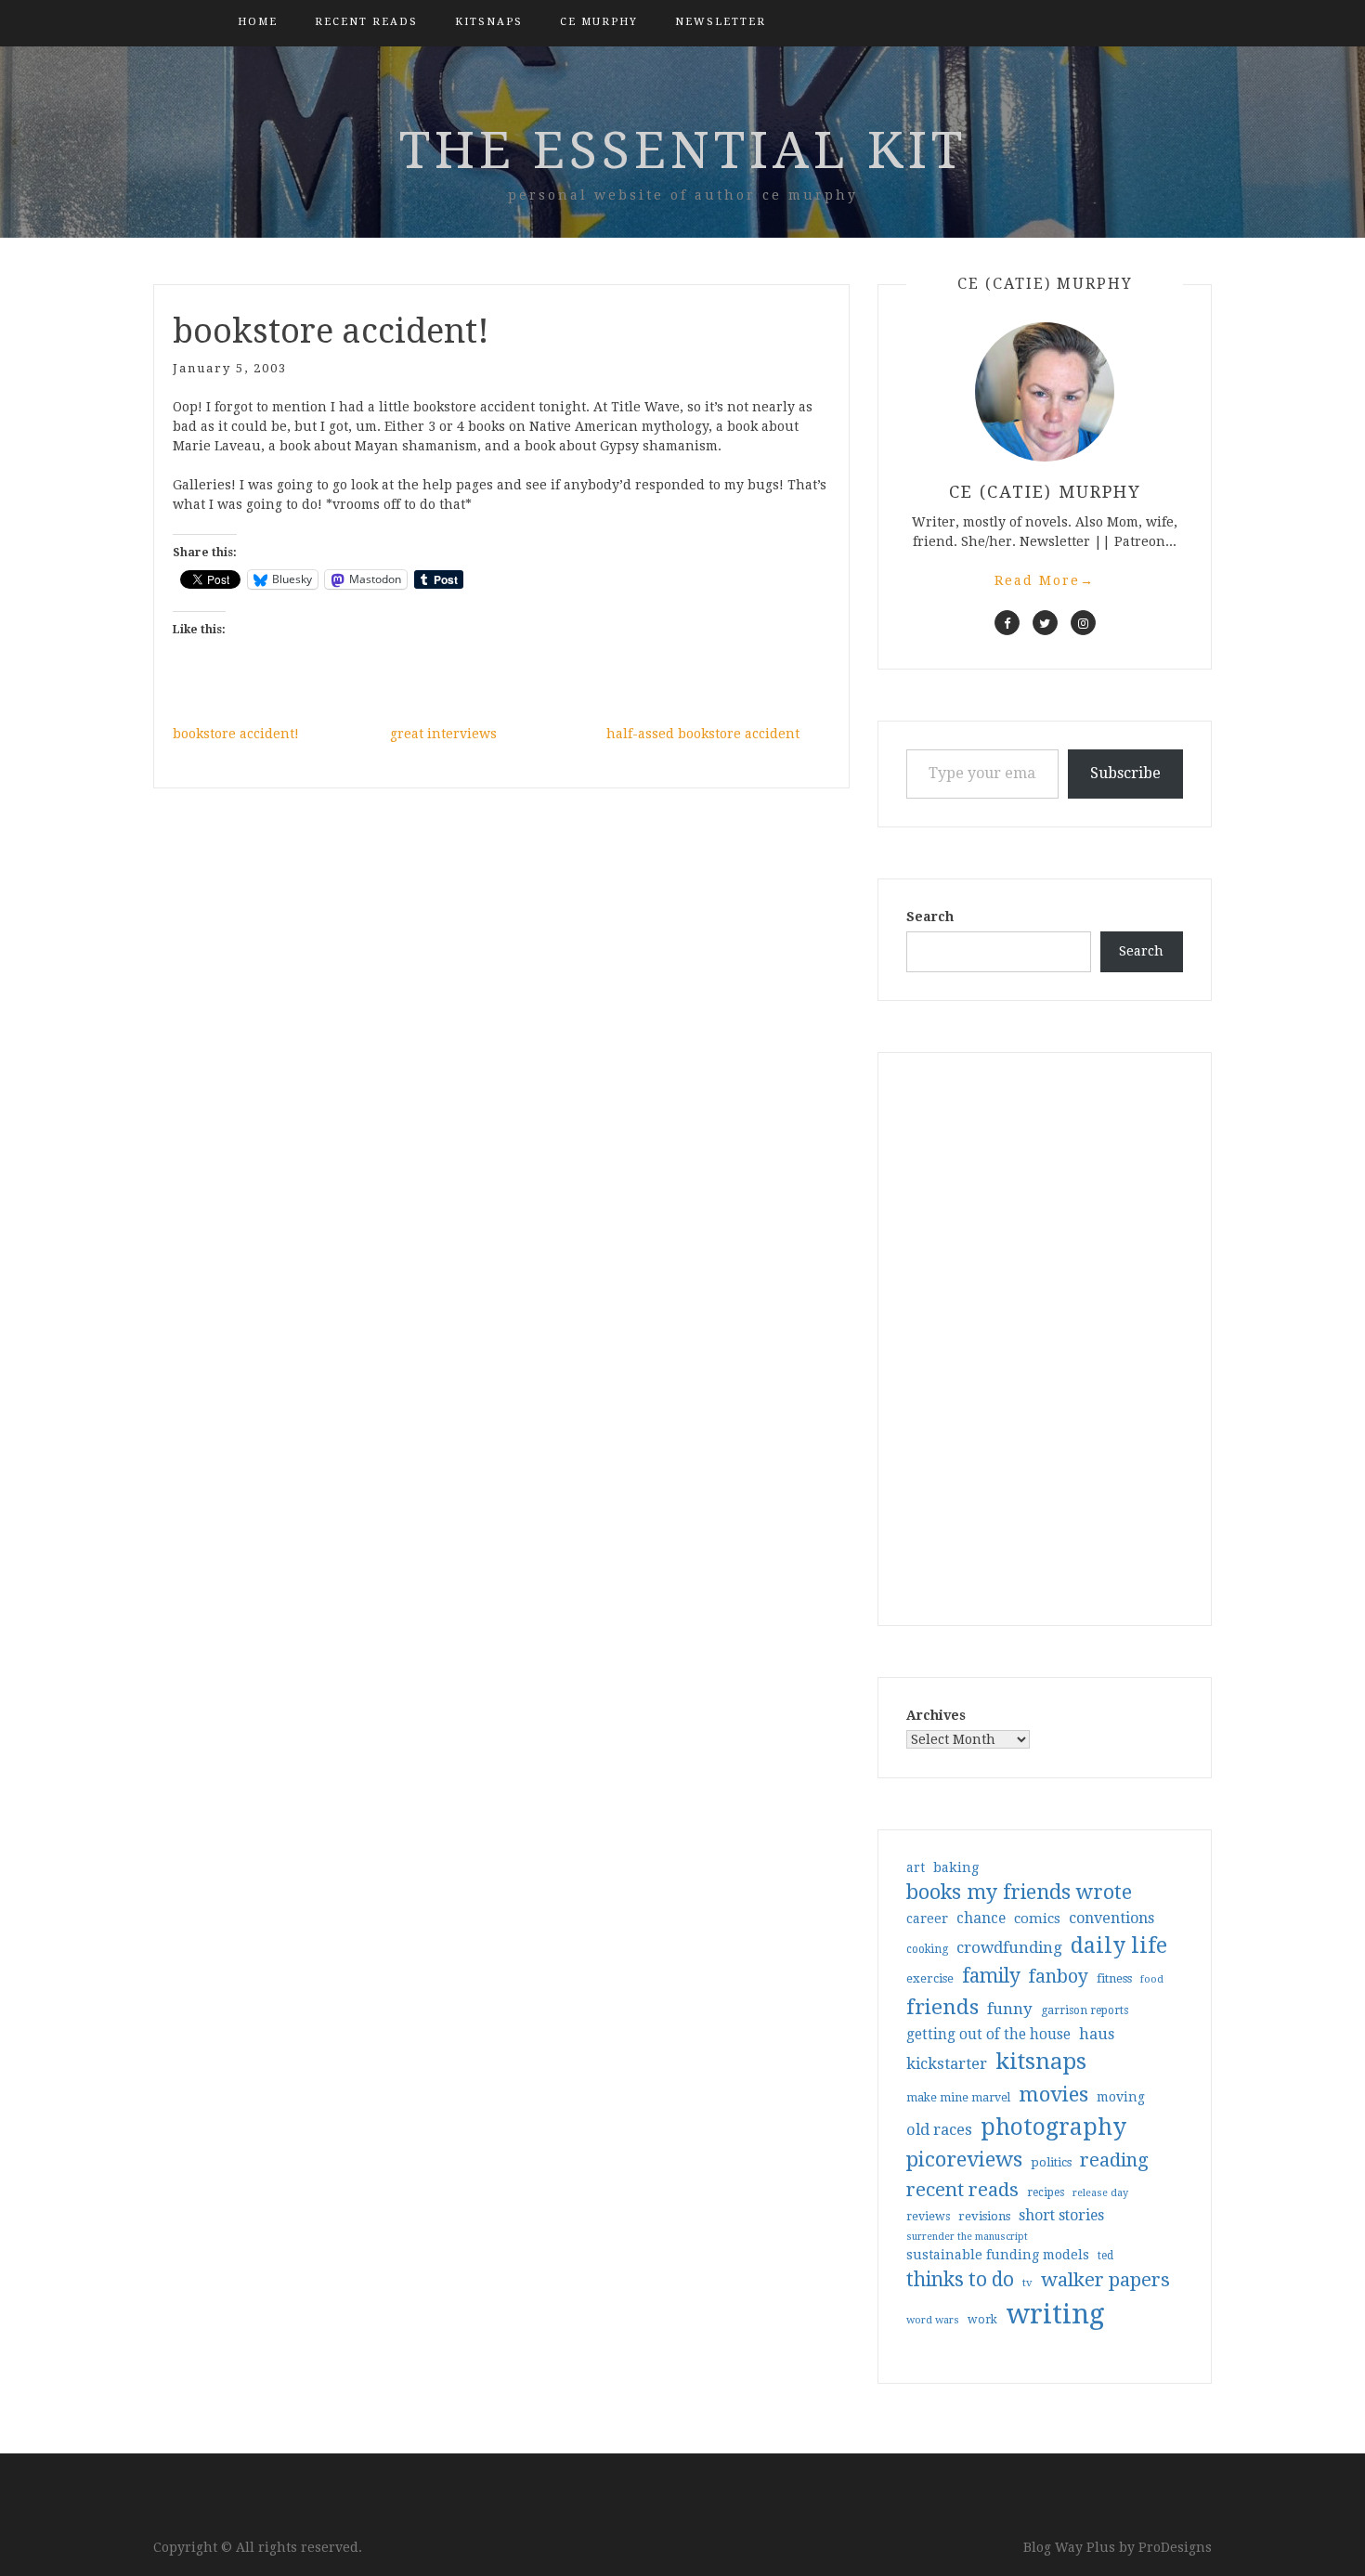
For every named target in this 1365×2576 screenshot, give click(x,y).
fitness (1114, 1978)
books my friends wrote (1019, 1892)
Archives (936, 1715)
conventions (1111, 1918)
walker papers (1105, 2280)
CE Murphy (599, 22)
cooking (927, 1949)
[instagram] (1083, 623)
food (1152, 1979)
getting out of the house (988, 2035)
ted (1105, 2256)
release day (1100, 2193)
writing (1055, 2314)
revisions (984, 2216)
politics (1051, 2162)
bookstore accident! (236, 734)
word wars (933, 2320)
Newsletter (721, 22)
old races (939, 2130)
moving (1121, 2097)
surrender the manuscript (967, 2237)
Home (258, 22)
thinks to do (960, 2280)
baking (956, 1867)
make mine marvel (958, 2098)
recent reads (962, 2190)
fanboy (1059, 1977)
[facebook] (1007, 623)
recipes (1046, 2192)
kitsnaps (489, 22)
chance (981, 1919)
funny (1010, 2009)
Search (930, 917)
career (927, 1919)
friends (942, 2007)
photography (1053, 2127)
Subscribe (1125, 773)
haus (1097, 2034)
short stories (1061, 2215)
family (991, 1976)
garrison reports (1085, 2010)
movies (1053, 2094)
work (982, 2320)
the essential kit (683, 150)
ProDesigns (1175, 2547)
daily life (1119, 1945)
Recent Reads (366, 22)
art (916, 1867)
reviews (928, 2216)
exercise (930, 1978)
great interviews (443, 734)
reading (1114, 2160)
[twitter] (1045, 623)
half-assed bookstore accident (703, 734)
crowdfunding (1009, 1947)
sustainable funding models (998, 2255)
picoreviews (964, 2159)
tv (1027, 2283)
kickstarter (947, 2064)
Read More (1045, 580)
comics (1037, 1919)
